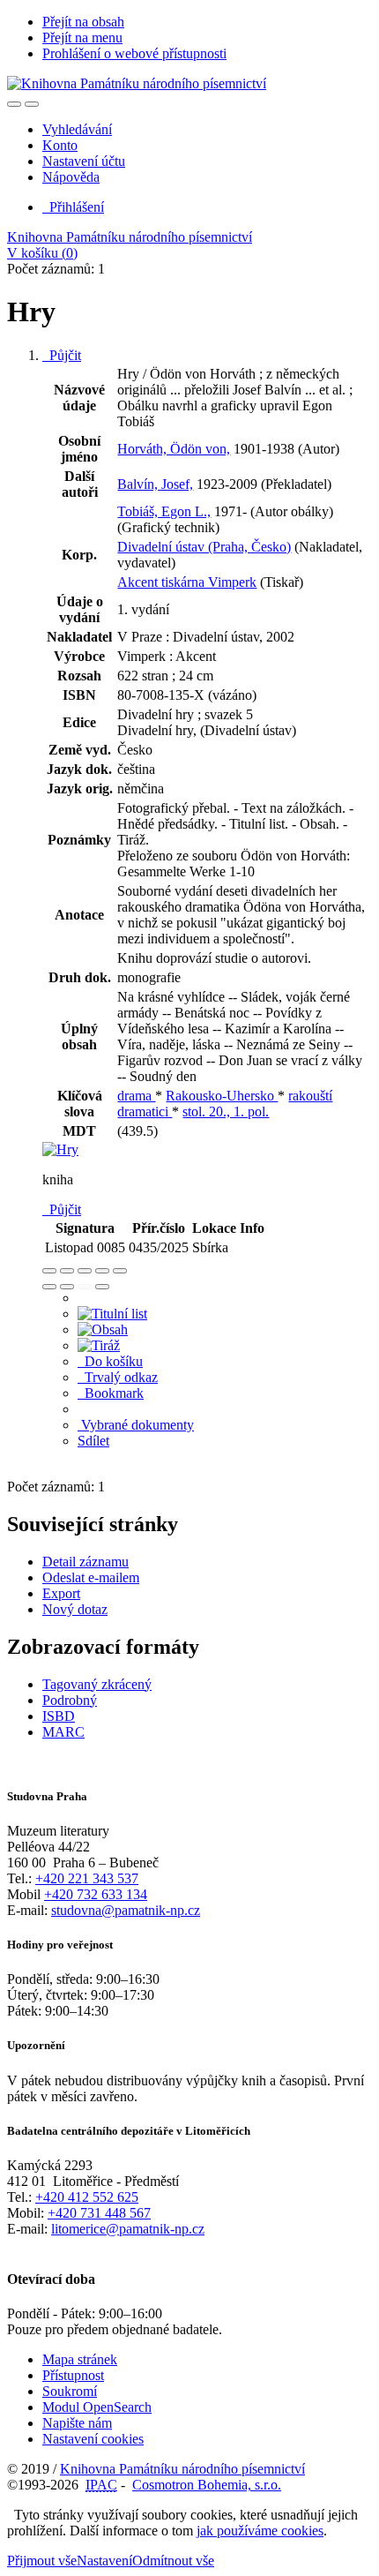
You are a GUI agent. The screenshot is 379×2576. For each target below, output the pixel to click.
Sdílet (93, 1441)
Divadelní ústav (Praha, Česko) (204, 547)
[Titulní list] (112, 1314)
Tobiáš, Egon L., (164, 511)
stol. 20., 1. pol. (226, 1112)
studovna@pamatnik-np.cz (126, 1910)
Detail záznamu (85, 1562)
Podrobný (70, 1700)
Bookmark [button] (111, 1393)
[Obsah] (103, 1329)
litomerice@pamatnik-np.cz (128, 2229)
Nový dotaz (75, 1609)
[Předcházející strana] (85, 1287)
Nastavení (104, 2561)
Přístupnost (73, 2375)
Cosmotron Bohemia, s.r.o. (207, 2485)
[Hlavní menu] (32, 104)
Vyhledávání (77, 129)
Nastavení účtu (84, 161)
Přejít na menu (82, 38)
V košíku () (42, 253)
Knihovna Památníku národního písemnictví (130, 237)
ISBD (59, 1716)
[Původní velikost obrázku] (85, 1271)
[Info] (120, 1271)
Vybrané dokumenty (136, 1425)
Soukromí (70, 2391)
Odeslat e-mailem (91, 1577)
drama (136, 1096)
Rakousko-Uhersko (222, 1096)
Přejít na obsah (83, 22)
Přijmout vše (42, 2561)
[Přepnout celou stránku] (102, 1271)
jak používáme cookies (260, 2531)
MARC (63, 1732)
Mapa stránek (80, 2359)
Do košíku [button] (110, 1361)
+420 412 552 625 (87, 2197)
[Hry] (60, 1149)
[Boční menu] (14, 104)
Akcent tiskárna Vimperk (187, 582)
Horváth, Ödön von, (174, 449)
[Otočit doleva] (49, 1287)
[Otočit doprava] (67, 1287)
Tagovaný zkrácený (97, 1684)
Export (61, 1593)
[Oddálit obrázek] (67, 1271)
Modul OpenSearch (97, 2407)
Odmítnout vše (173, 2561)
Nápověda (71, 177)
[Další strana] (102, 1287)
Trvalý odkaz (118, 1377)
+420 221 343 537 (87, 1878)
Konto (60, 145)
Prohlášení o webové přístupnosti (134, 53)
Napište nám (77, 2423)
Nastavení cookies (93, 2439)
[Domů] (137, 83)
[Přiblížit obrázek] (49, 1271)
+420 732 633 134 (96, 1894)
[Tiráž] (99, 1345)
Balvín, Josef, (155, 484)
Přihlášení (73, 207)
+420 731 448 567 (99, 2213)
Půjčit (62, 355)
